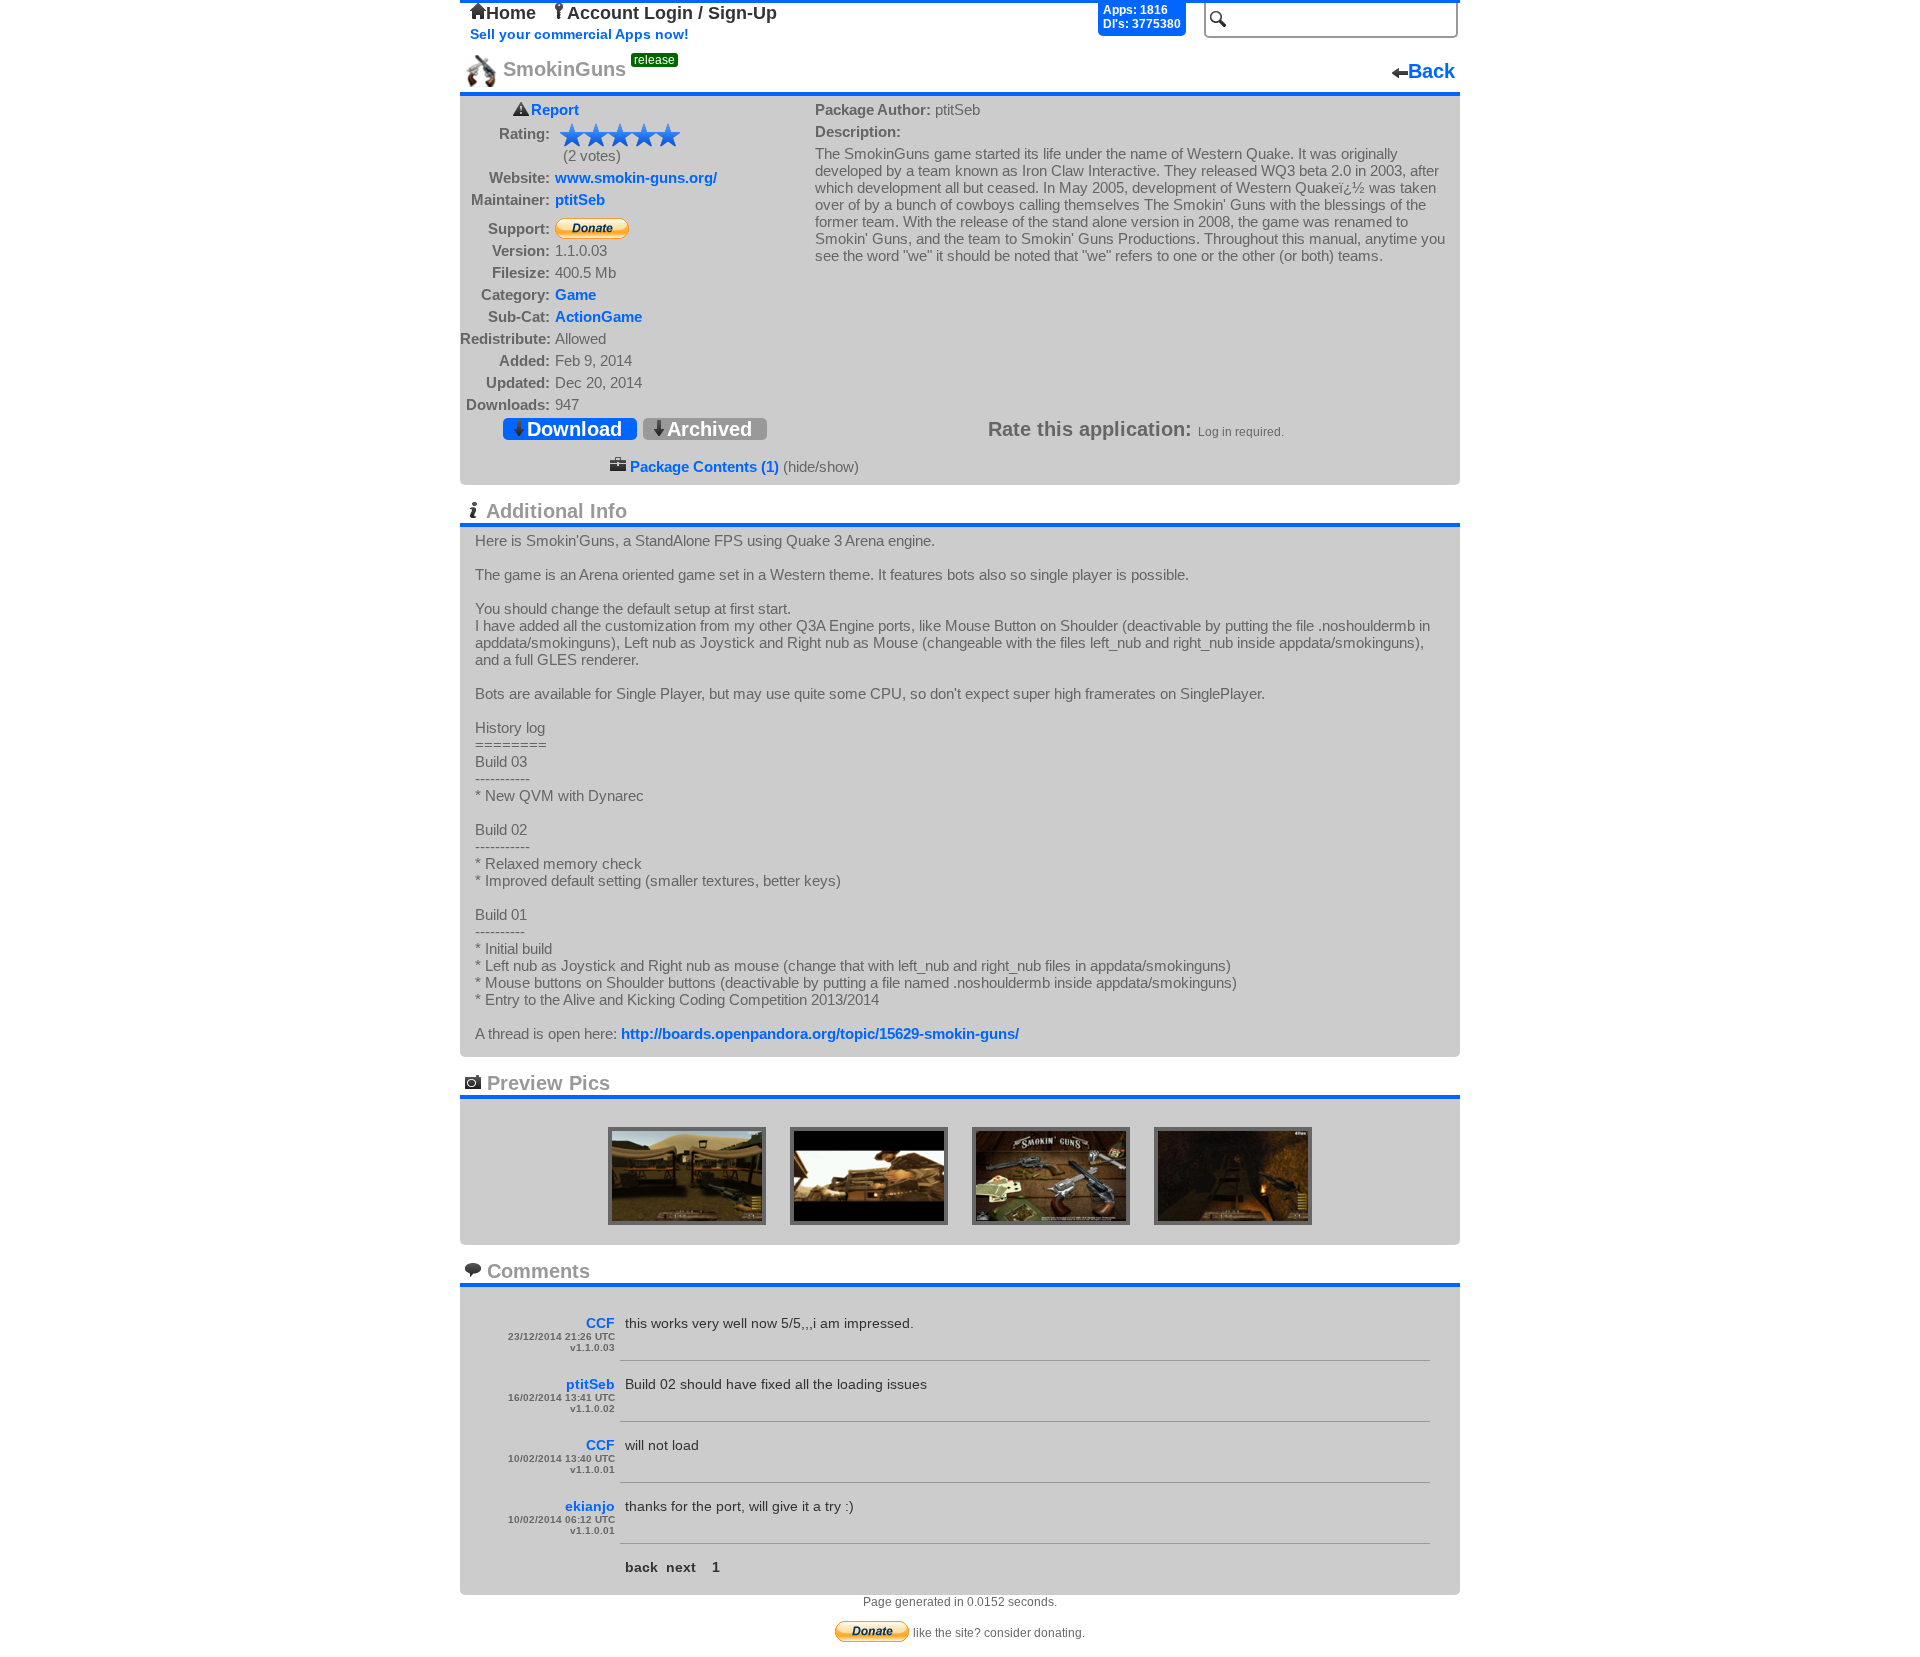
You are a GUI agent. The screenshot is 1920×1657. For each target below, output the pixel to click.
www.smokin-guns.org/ (636, 177)
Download (574, 429)
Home (511, 13)
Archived (709, 429)
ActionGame (598, 316)
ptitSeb (580, 199)
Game (575, 294)
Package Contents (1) (704, 466)
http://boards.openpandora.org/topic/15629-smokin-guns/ (820, 1033)
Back (1431, 71)
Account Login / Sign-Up (672, 13)
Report (555, 109)
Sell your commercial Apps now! (579, 34)
